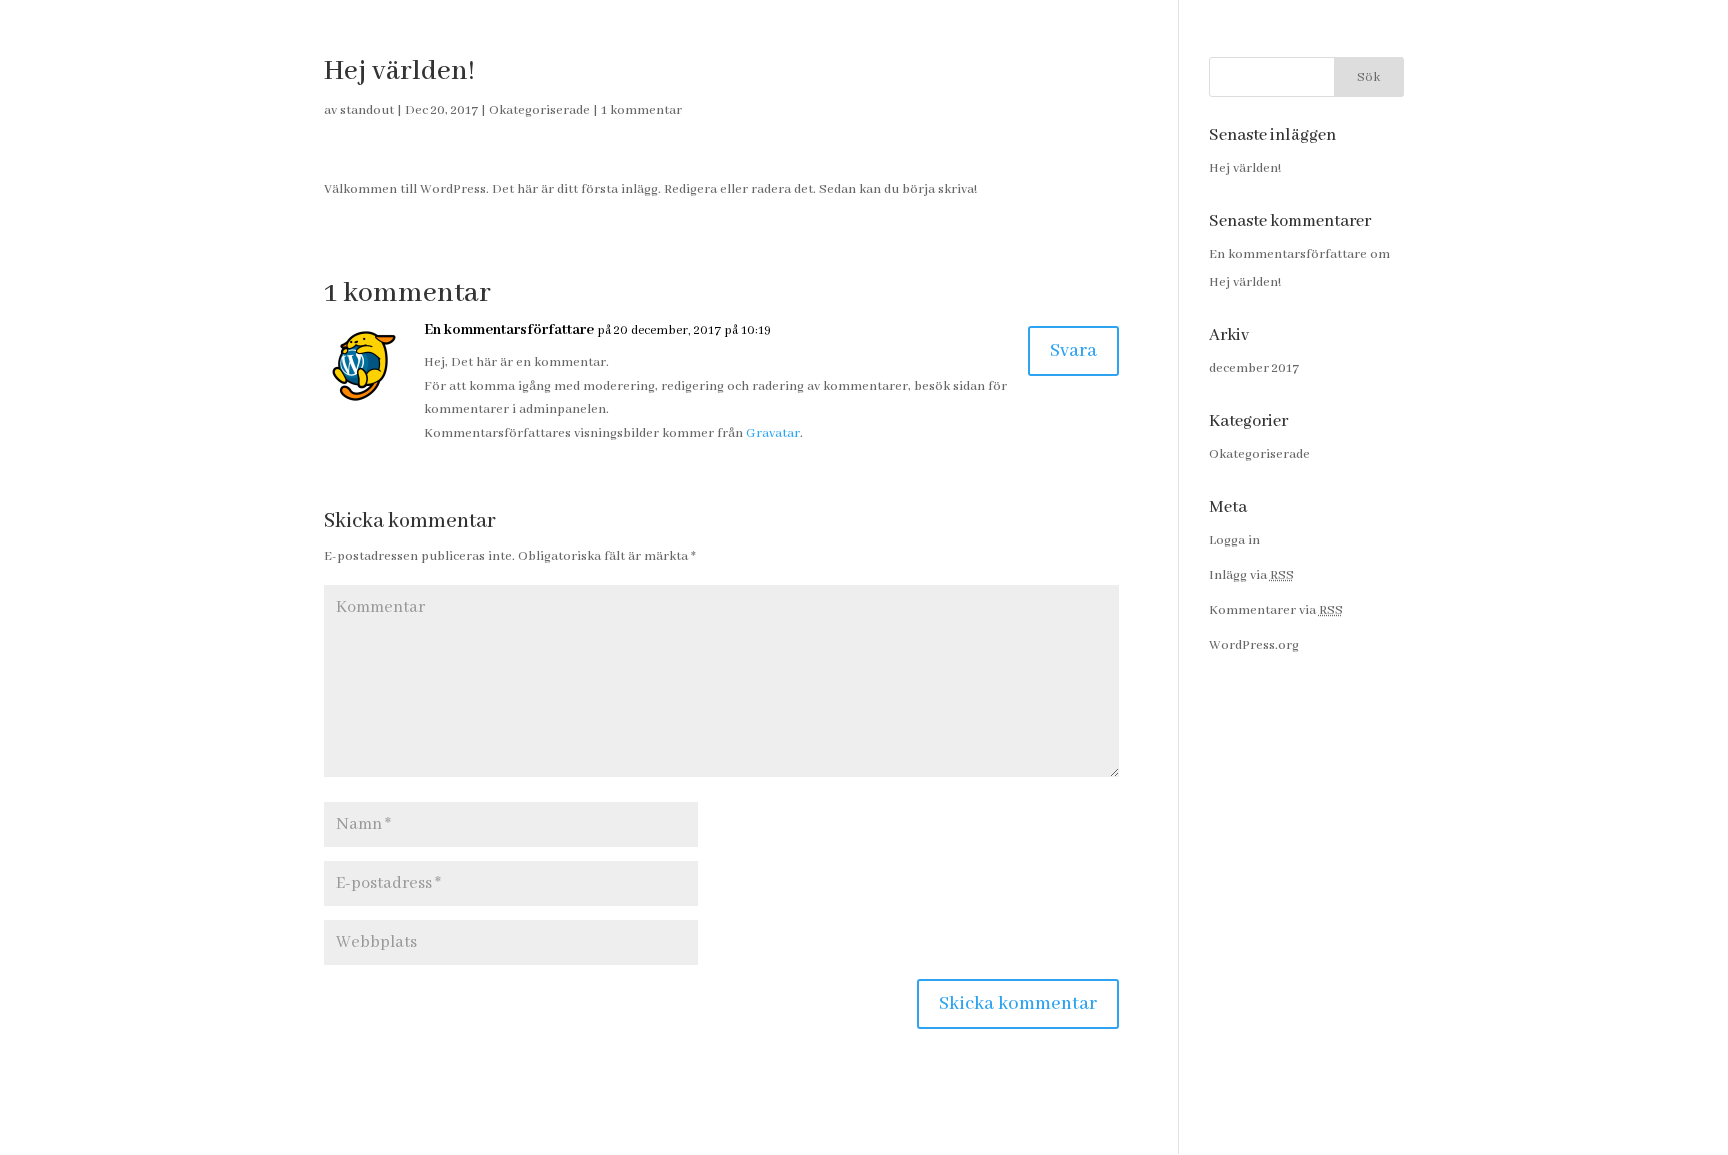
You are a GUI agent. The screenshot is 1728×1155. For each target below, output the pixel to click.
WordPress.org (1254, 645)
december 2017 (1254, 368)
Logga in (1234, 540)
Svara (1073, 351)
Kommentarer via (1276, 610)
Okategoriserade (539, 110)
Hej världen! (1245, 168)
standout (367, 110)
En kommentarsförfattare (509, 330)
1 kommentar (641, 110)
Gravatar (773, 433)
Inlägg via (1251, 575)
